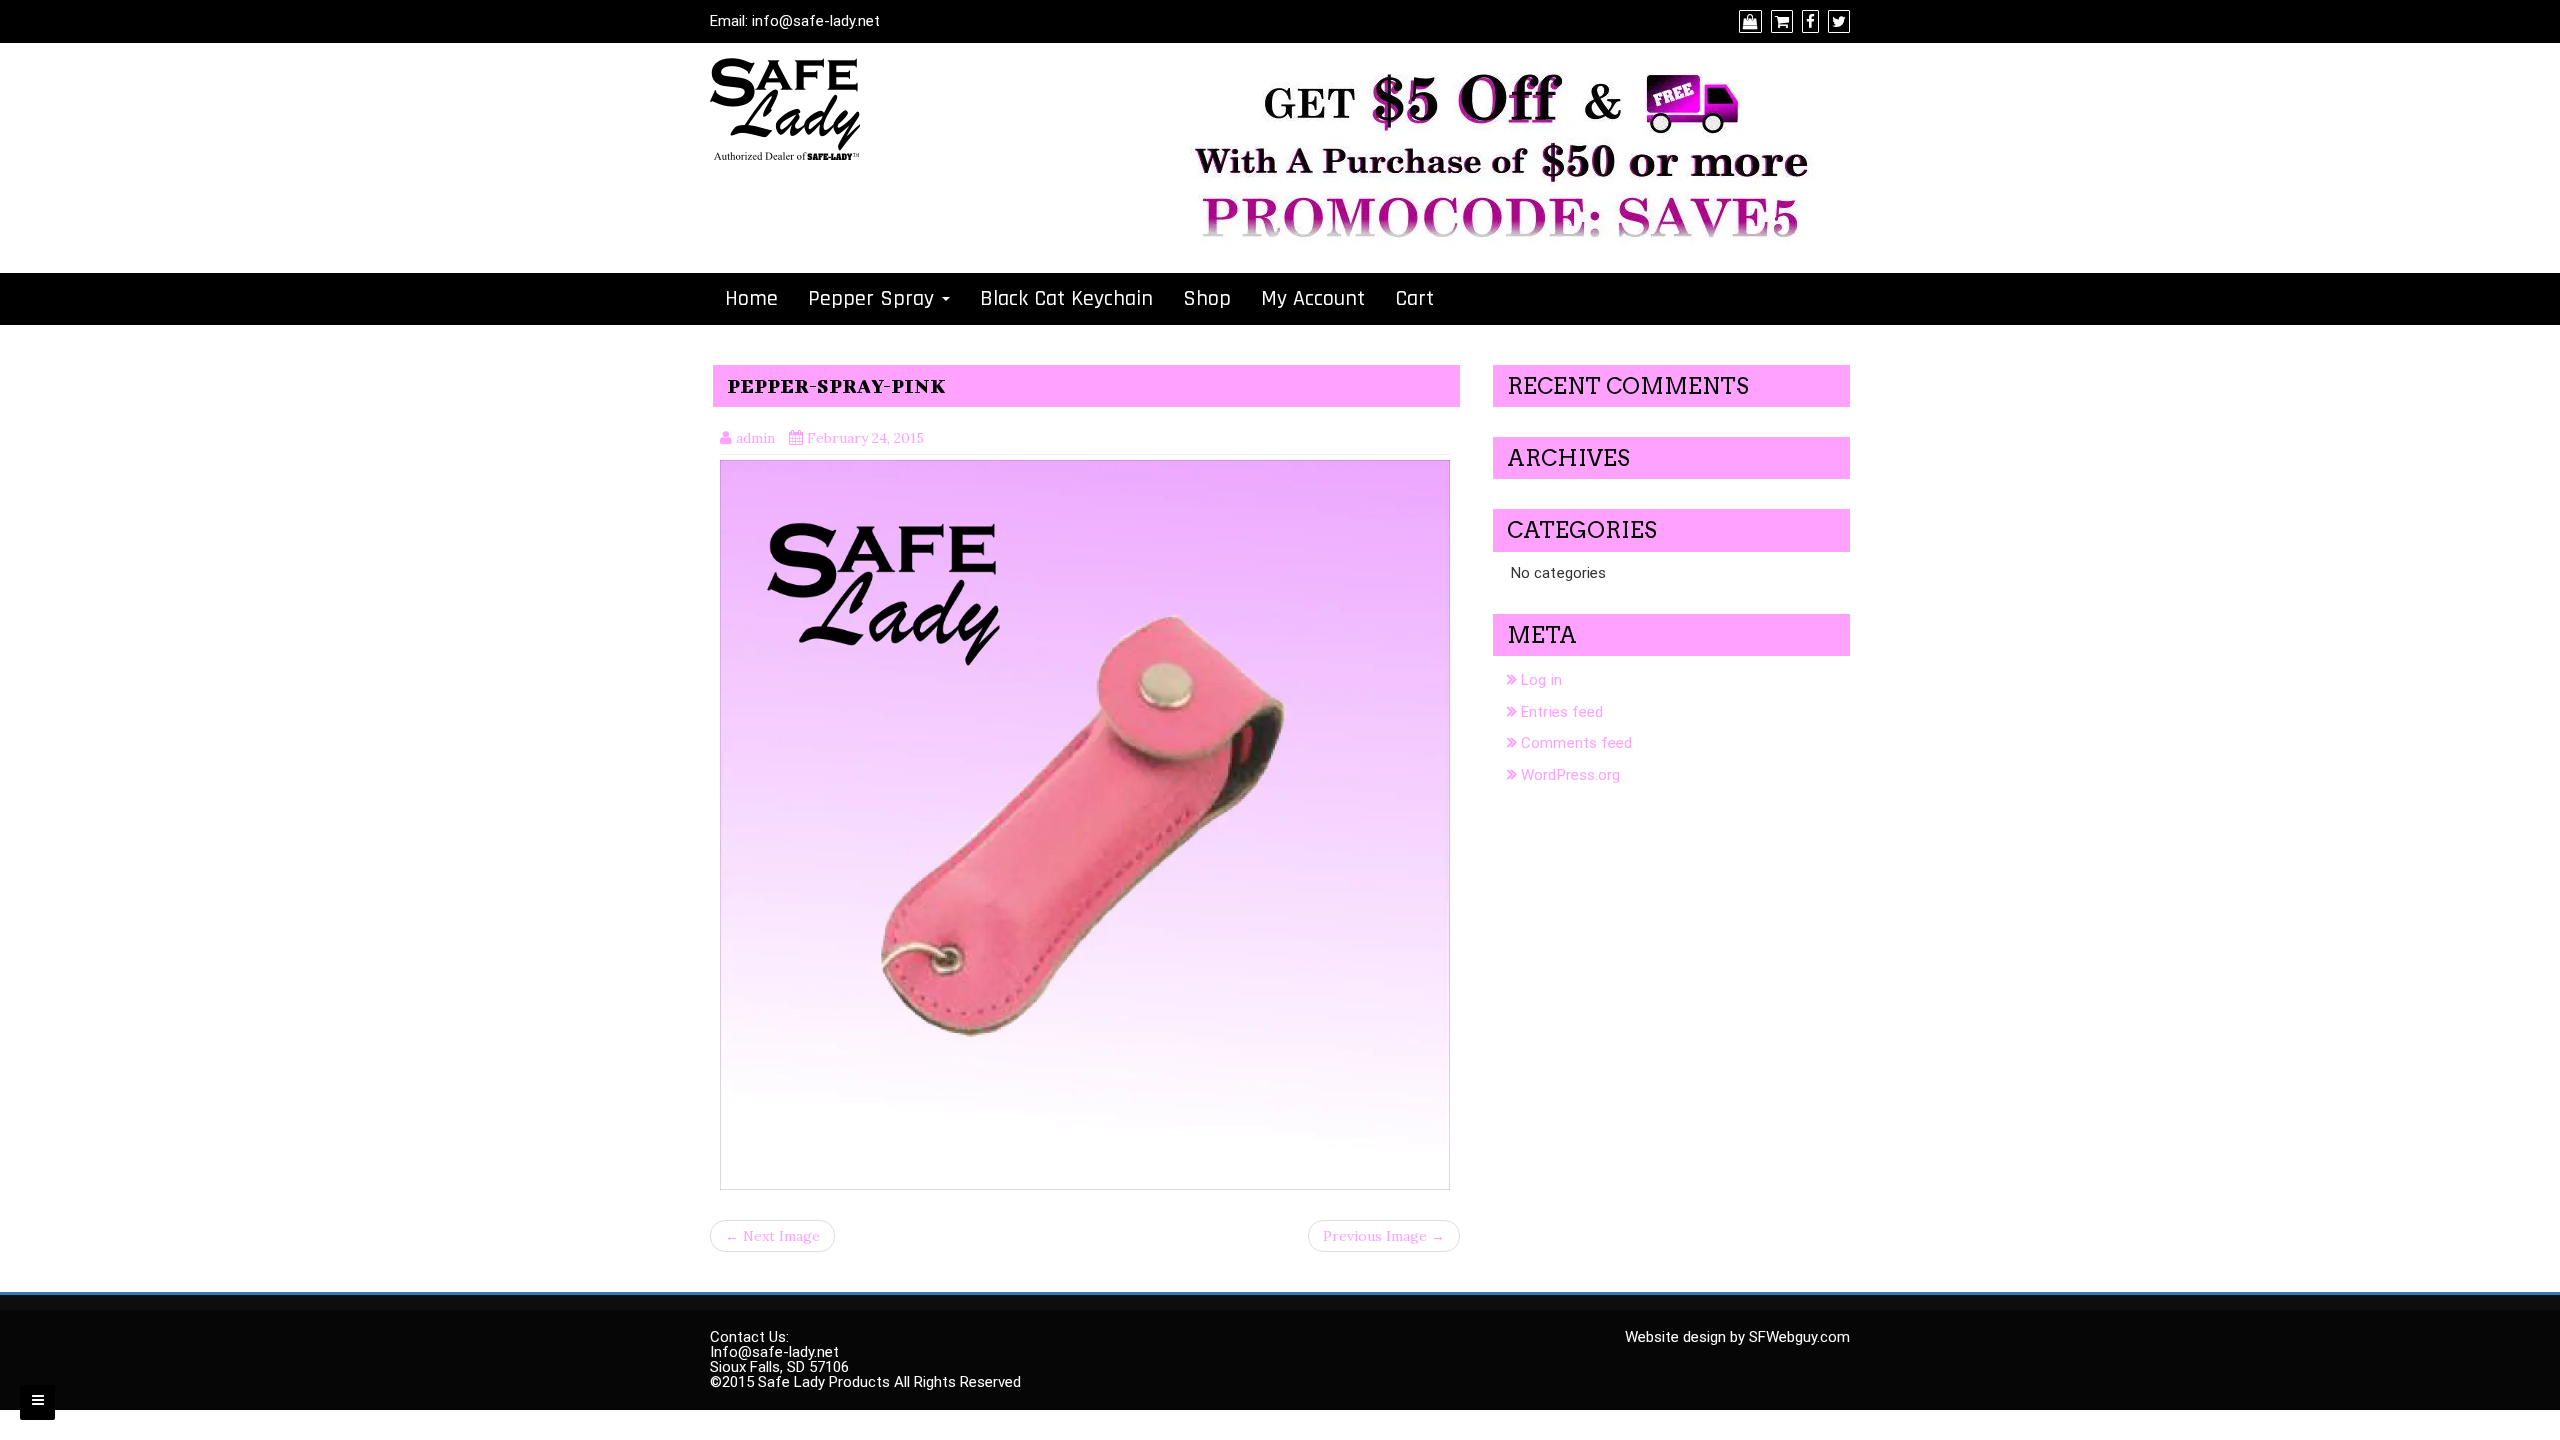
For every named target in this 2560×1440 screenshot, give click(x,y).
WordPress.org (1570, 775)
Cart (1414, 299)
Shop (1207, 299)
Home (751, 299)
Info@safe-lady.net (774, 1352)
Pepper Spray (874, 299)
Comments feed (1576, 743)
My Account (1313, 299)
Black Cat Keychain (1066, 299)
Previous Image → (1384, 1236)
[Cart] (1779, 22)
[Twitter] (1836, 22)
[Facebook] (1808, 22)
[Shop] (1748, 22)
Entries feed (1562, 712)
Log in (1541, 680)
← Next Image (772, 1236)
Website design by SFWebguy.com (1737, 1337)
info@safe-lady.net (816, 21)
